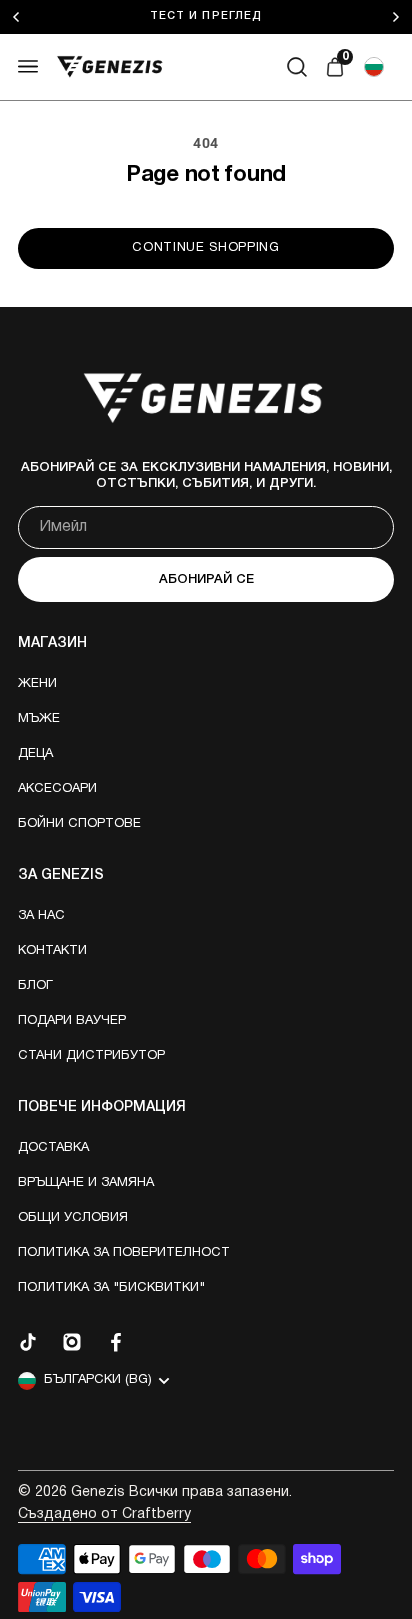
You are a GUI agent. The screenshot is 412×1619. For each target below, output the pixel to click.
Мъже (39, 719)
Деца (35, 754)
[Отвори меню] (28, 66)
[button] (374, 67)
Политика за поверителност (124, 1253)
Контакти (52, 951)
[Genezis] (110, 66)
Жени (37, 684)
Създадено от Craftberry (104, 1514)
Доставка (53, 1148)
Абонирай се (206, 579)
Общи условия (73, 1218)
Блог (35, 986)
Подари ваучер (72, 1021)
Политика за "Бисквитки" (111, 1288)
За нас (41, 916)
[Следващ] (401, 17)
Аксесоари (57, 789)
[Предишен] (27, 17)
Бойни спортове (79, 824)
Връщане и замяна (86, 1183)
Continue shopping (205, 248)
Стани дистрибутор (91, 1056)
